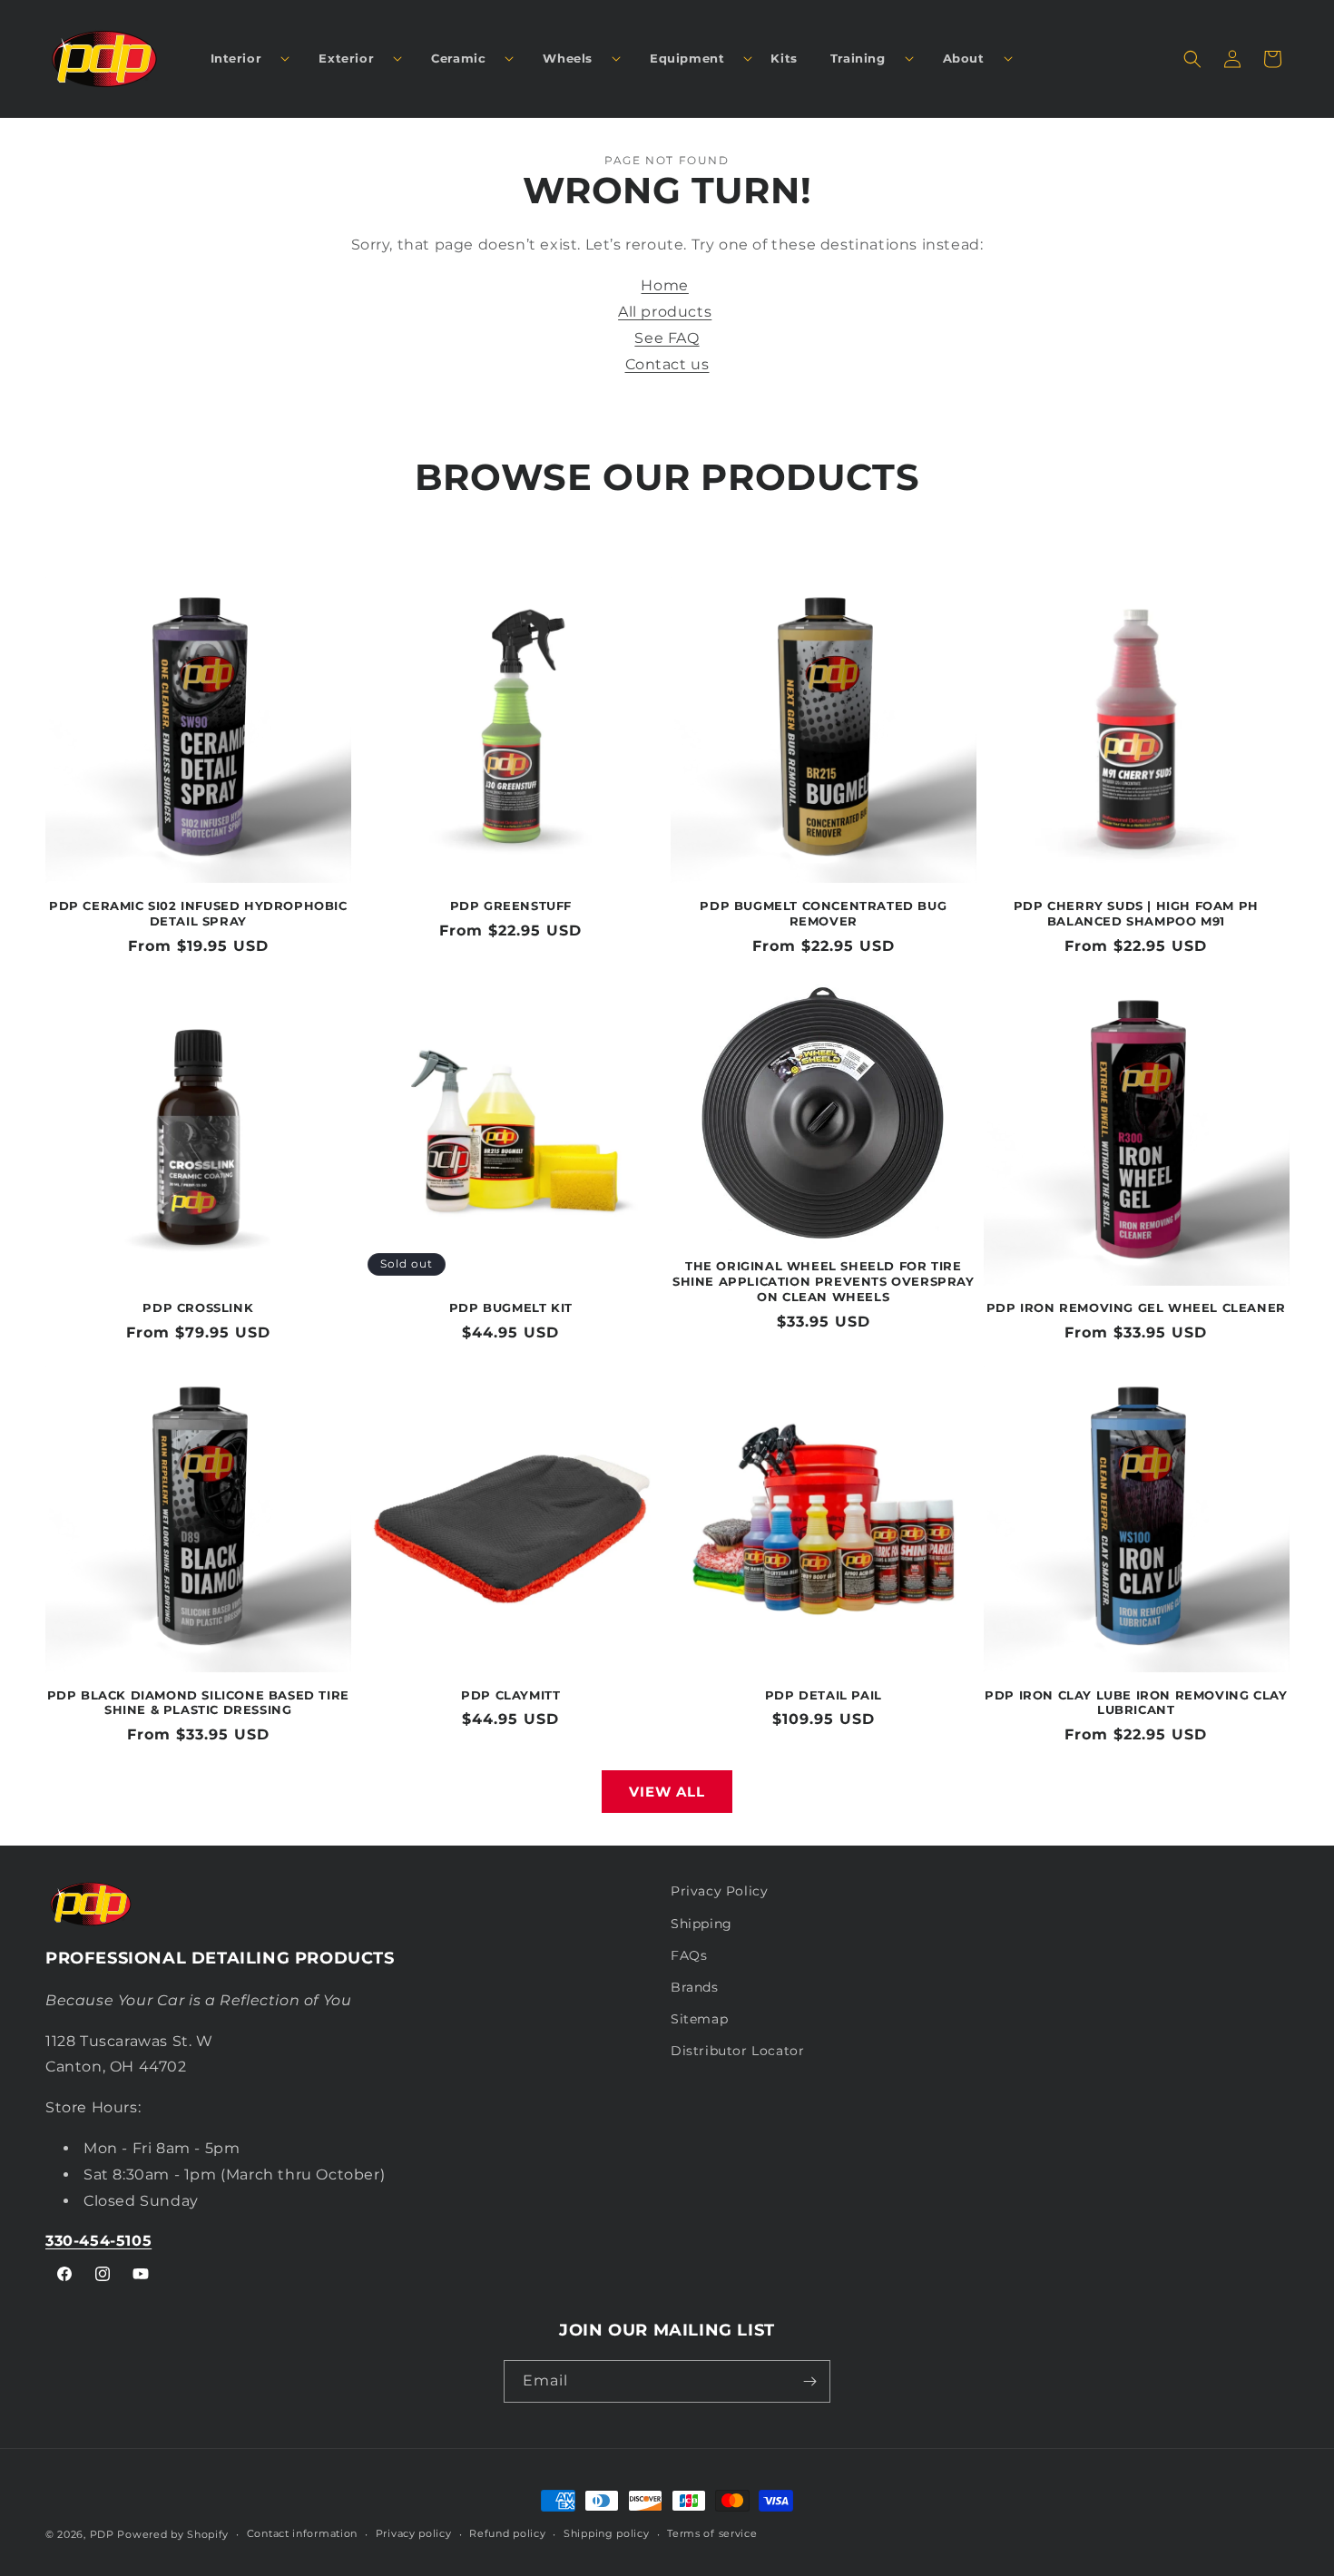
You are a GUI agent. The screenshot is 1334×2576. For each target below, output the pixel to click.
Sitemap (699, 2019)
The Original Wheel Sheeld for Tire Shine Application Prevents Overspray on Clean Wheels (824, 1281)
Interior (236, 58)
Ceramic (458, 58)
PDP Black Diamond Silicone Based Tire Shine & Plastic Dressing (198, 1703)
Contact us (667, 364)
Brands (695, 1987)
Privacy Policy (719, 1891)
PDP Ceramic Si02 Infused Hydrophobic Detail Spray (198, 913)
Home (664, 285)
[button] (243, 59)
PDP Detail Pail (824, 1695)
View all (667, 1792)
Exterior (346, 58)
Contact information (302, 2533)
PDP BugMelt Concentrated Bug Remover (823, 913)
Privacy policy (414, 2533)
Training (858, 58)
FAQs (689, 1955)
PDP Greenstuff (511, 906)
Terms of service (712, 2533)
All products (665, 312)
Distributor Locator (737, 2051)
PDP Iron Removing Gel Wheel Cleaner (1136, 1308)
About (964, 58)
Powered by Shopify (173, 2534)
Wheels (568, 58)
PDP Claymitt (510, 1695)
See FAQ (667, 338)
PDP (102, 2534)
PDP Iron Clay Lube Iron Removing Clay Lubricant (1136, 1703)
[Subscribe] (809, 2381)
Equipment (687, 58)
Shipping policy (607, 2533)
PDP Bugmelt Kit (511, 1308)
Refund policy (507, 2533)
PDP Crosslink (198, 1308)
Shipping (701, 1924)
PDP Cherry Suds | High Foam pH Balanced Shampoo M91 (1136, 913)
